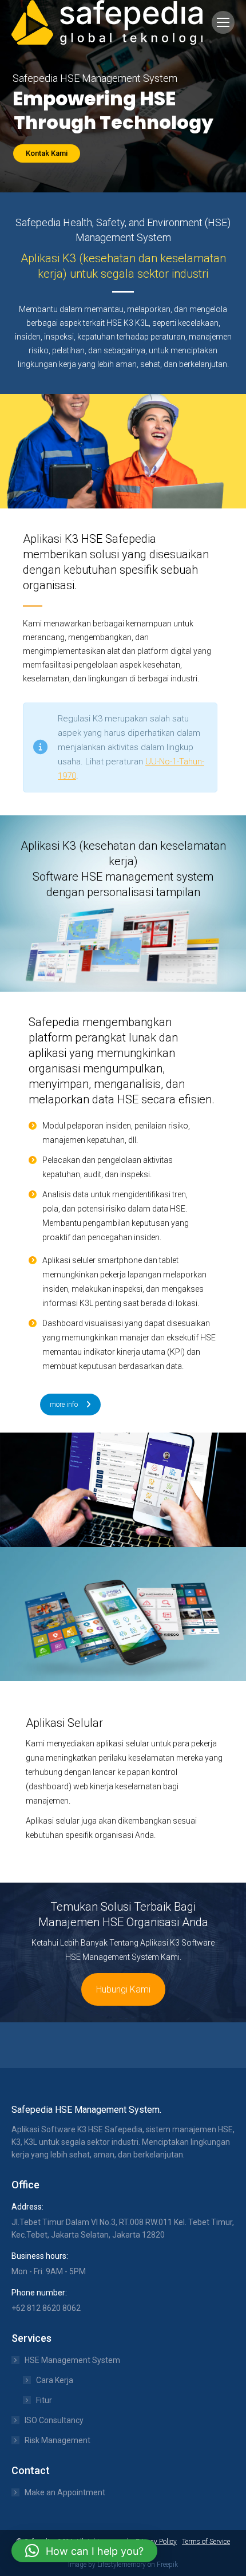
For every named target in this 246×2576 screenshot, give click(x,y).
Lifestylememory (122, 2565)
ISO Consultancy (54, 2420)
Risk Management (57, 2440)
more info (64, 1405)
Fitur (44, 2400)
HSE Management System (72, 2360)
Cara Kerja (55, 2380)
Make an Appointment (65, 2492)
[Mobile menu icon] (223, 22)
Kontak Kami (47, 153)
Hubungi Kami (123, 1989)
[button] (84, 2551)
